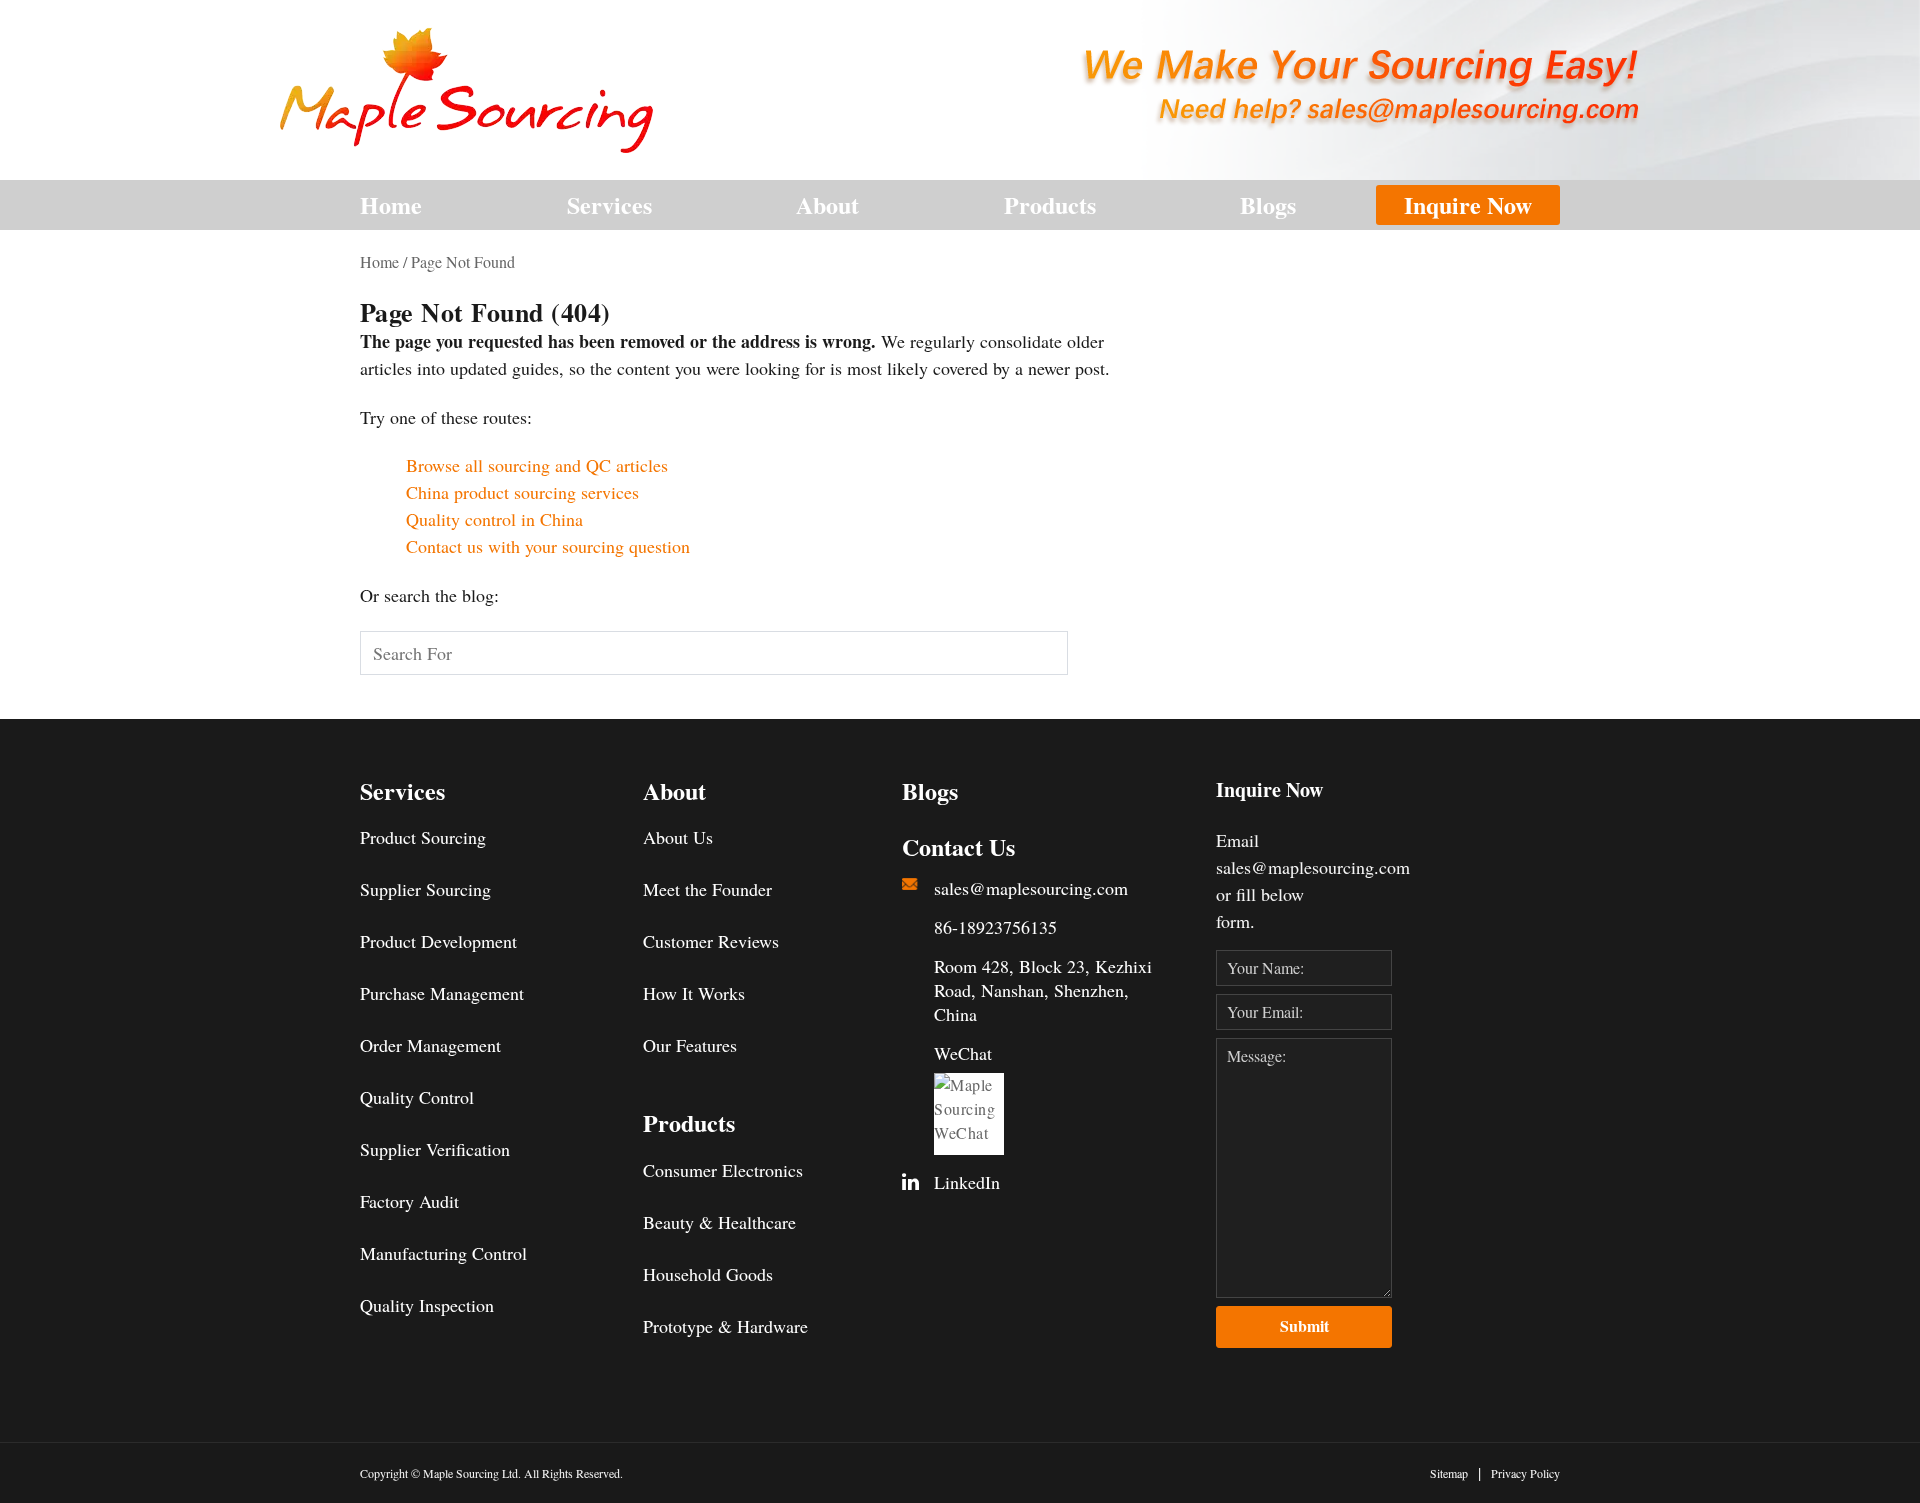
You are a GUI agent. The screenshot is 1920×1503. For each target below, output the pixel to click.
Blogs (1268, 204)
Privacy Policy (1525, 1473)
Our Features (690, 1045)
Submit (1304, 1325)
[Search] (1098, 653)
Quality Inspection (427, 1305)
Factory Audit (409, 1201)
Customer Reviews (711, 941)
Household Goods (708, 1274)
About (827, 204)
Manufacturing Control (443, 1253)
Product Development (438, 941)
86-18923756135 (995, 927)
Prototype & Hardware (725, 1326)
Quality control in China (494, 519)
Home (391, 204)
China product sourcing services (522, 492)
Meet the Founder (707, 889)
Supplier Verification (435, 1149)
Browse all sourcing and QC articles (537, 465)
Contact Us (958, 847)
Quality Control (417, 1097)
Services (609, 204)
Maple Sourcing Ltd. (472, 1473)
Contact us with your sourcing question (548, 546)
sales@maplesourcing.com (1031, 888)
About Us (678, 837)
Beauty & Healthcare (719, 1222)
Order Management (430, 1045)
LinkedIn (967, 1182)
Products (1050, 204)
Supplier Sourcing (425, 889)
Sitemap (1449, 1473)
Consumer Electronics (723, 1170)
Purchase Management (442, 993)
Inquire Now (1468, 204)
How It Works (694, 993)
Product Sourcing (423, 837)
